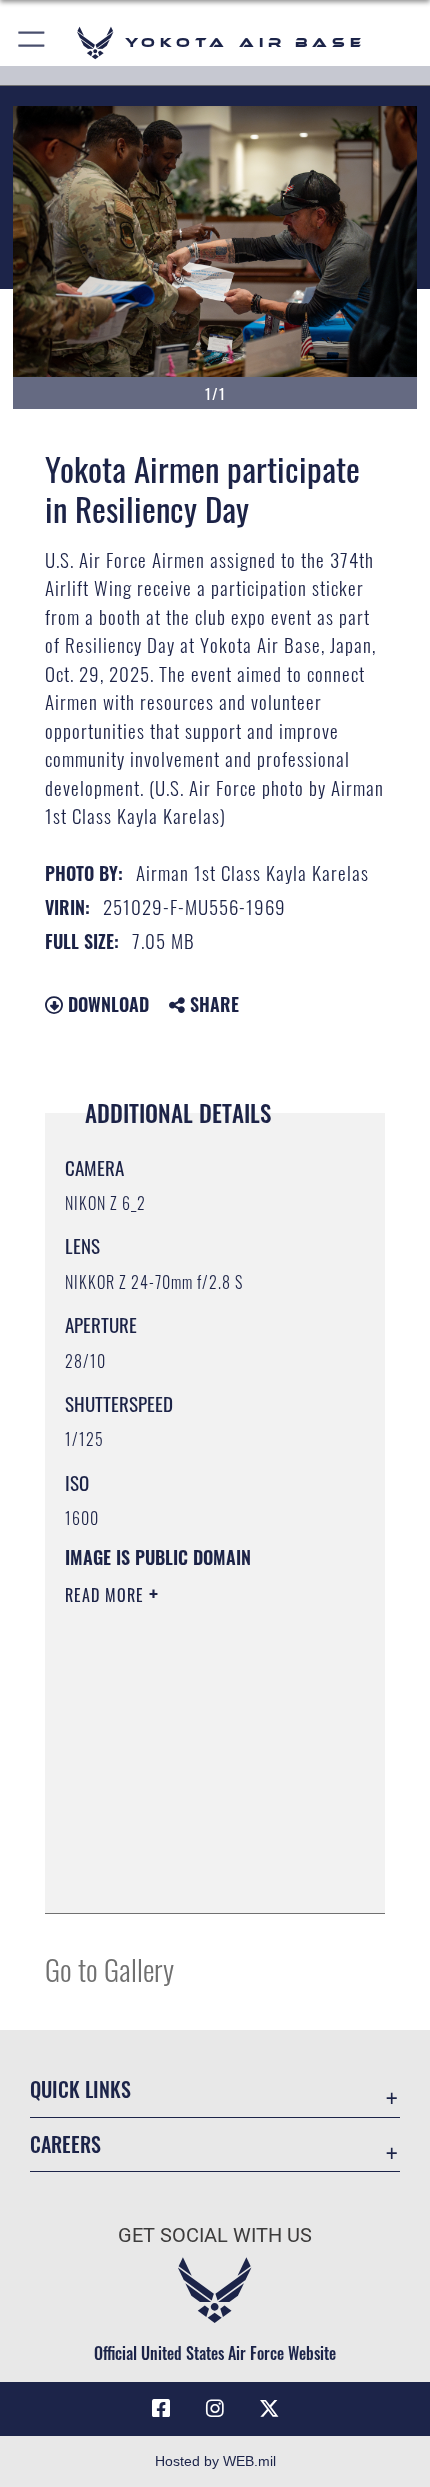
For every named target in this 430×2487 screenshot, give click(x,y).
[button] (32, 42)
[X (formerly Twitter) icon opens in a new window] (269, 2409)
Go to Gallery (109, 1968)
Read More (107, 1595)
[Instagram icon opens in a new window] (215, 2409)
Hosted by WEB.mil (215, 2461)
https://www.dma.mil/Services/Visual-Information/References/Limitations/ (186, 1848)
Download (106, 1004)
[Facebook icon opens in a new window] (161, 2409)
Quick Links (80, 2089)
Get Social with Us (215, 2235)
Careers (65, 2144)
